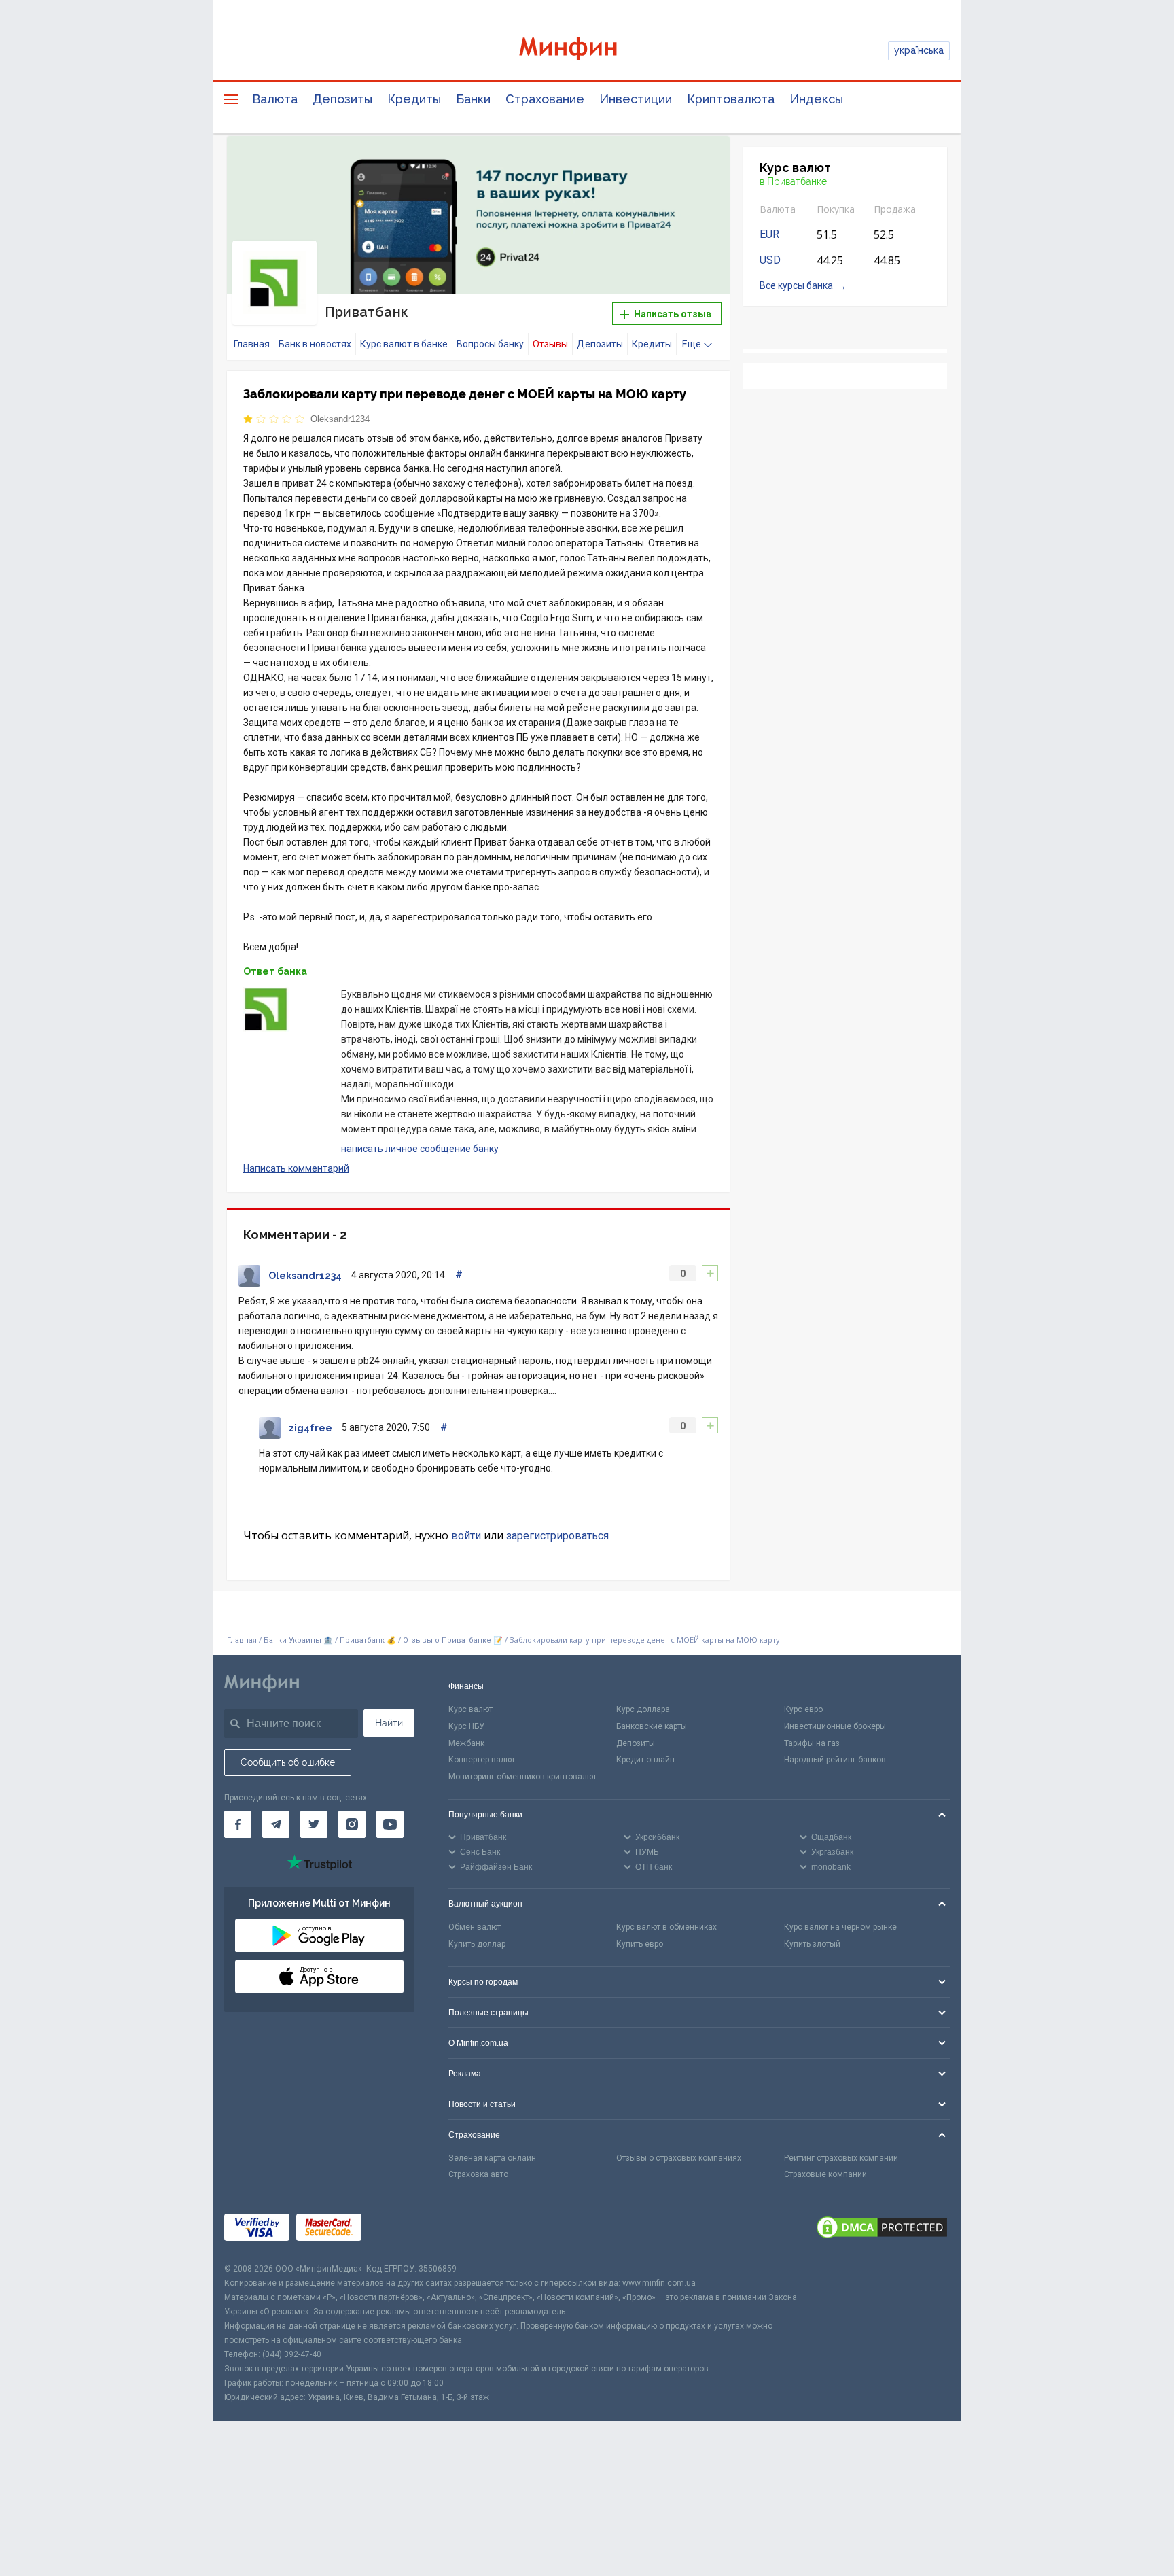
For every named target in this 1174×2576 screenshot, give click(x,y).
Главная (252, 344)
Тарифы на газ (812, 1743)
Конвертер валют (482, 1760)
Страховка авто (478, 2174)
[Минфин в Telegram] (276, 1824)
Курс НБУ (466, 1726)
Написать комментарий (296, 1168)
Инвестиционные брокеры (835, 1726)
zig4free (310, 1428)
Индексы (816, 99)
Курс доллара (643, 1709)
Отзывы (550, 344)
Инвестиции (636, 99)
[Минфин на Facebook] (238, 1824)
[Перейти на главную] (587, 51)
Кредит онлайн (645, 1760)
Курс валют (470, 1709)
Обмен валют (475, 1927)
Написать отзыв (672, 314)
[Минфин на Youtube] (390, 1824)
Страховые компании (825, 2174)
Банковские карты (652, 1726)
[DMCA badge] (882, 2229)
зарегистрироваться (557, 1536)
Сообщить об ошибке (288, 1762)
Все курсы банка (796, 285)
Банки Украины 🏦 (298, 1640)
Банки (473, 99)
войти (466, 1536)
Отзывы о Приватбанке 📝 (454, 1640)
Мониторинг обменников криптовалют (522, 1777)
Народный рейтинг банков (835, 1760)
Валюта (275, 99)
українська (919, 50)
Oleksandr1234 (340, 419)
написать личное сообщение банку (420, 1149)
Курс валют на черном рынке (840, 1927)
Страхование (545, 99)
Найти (389, 1723)
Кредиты (414, 99)
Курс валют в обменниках (666, 1927)
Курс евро (803, 1709)
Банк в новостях (315, 344)
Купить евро (640, 1944)
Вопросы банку (490, 344)
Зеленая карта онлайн (492, 2158)
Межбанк (466, 1743)
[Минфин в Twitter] (314, 1824)
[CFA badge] (398, 2230)
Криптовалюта (731, 99)
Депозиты (342, 99)
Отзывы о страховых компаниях (679, 2158)
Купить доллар (477, 1944)
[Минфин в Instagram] (352, 1824)
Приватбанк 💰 (368, 1640)
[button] (700, 163)
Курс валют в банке (404, 344)
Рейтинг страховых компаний (841, 2158)
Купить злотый (812, 1944)
